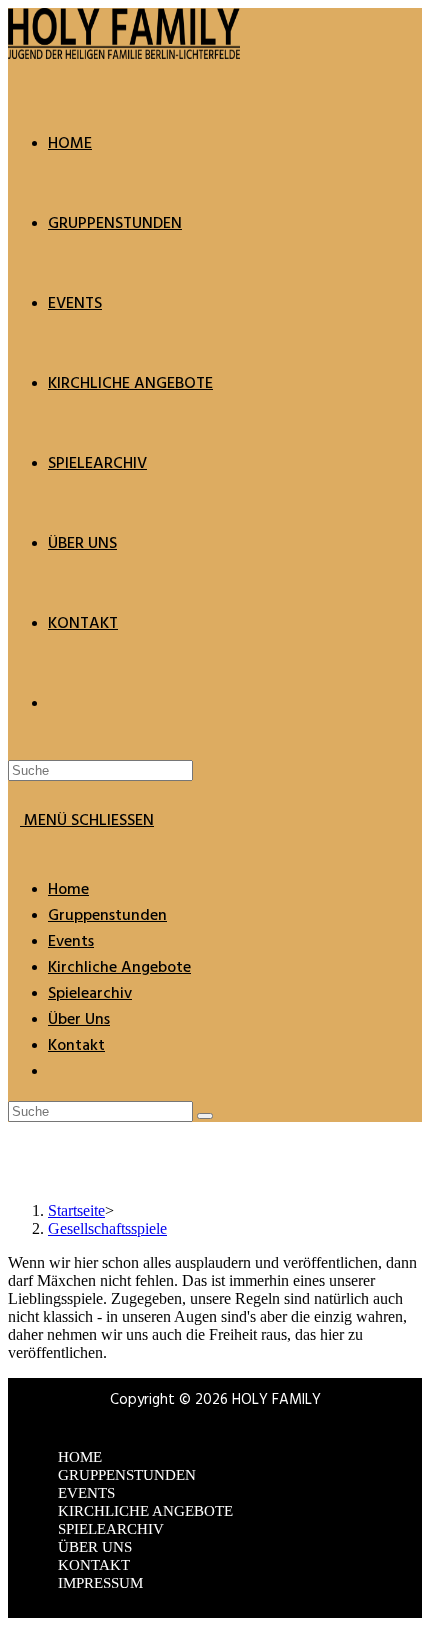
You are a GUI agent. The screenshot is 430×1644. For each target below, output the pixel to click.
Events (71, 942)
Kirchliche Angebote (119, 968)
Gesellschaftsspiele (107, 1228)
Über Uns (79, 1020)
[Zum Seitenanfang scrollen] (14, 1626)
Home (68, 890)
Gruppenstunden (107, 916)
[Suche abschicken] (205, 1116)
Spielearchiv (90, 994)
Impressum (100, 1583)
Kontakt (76, 1046)
